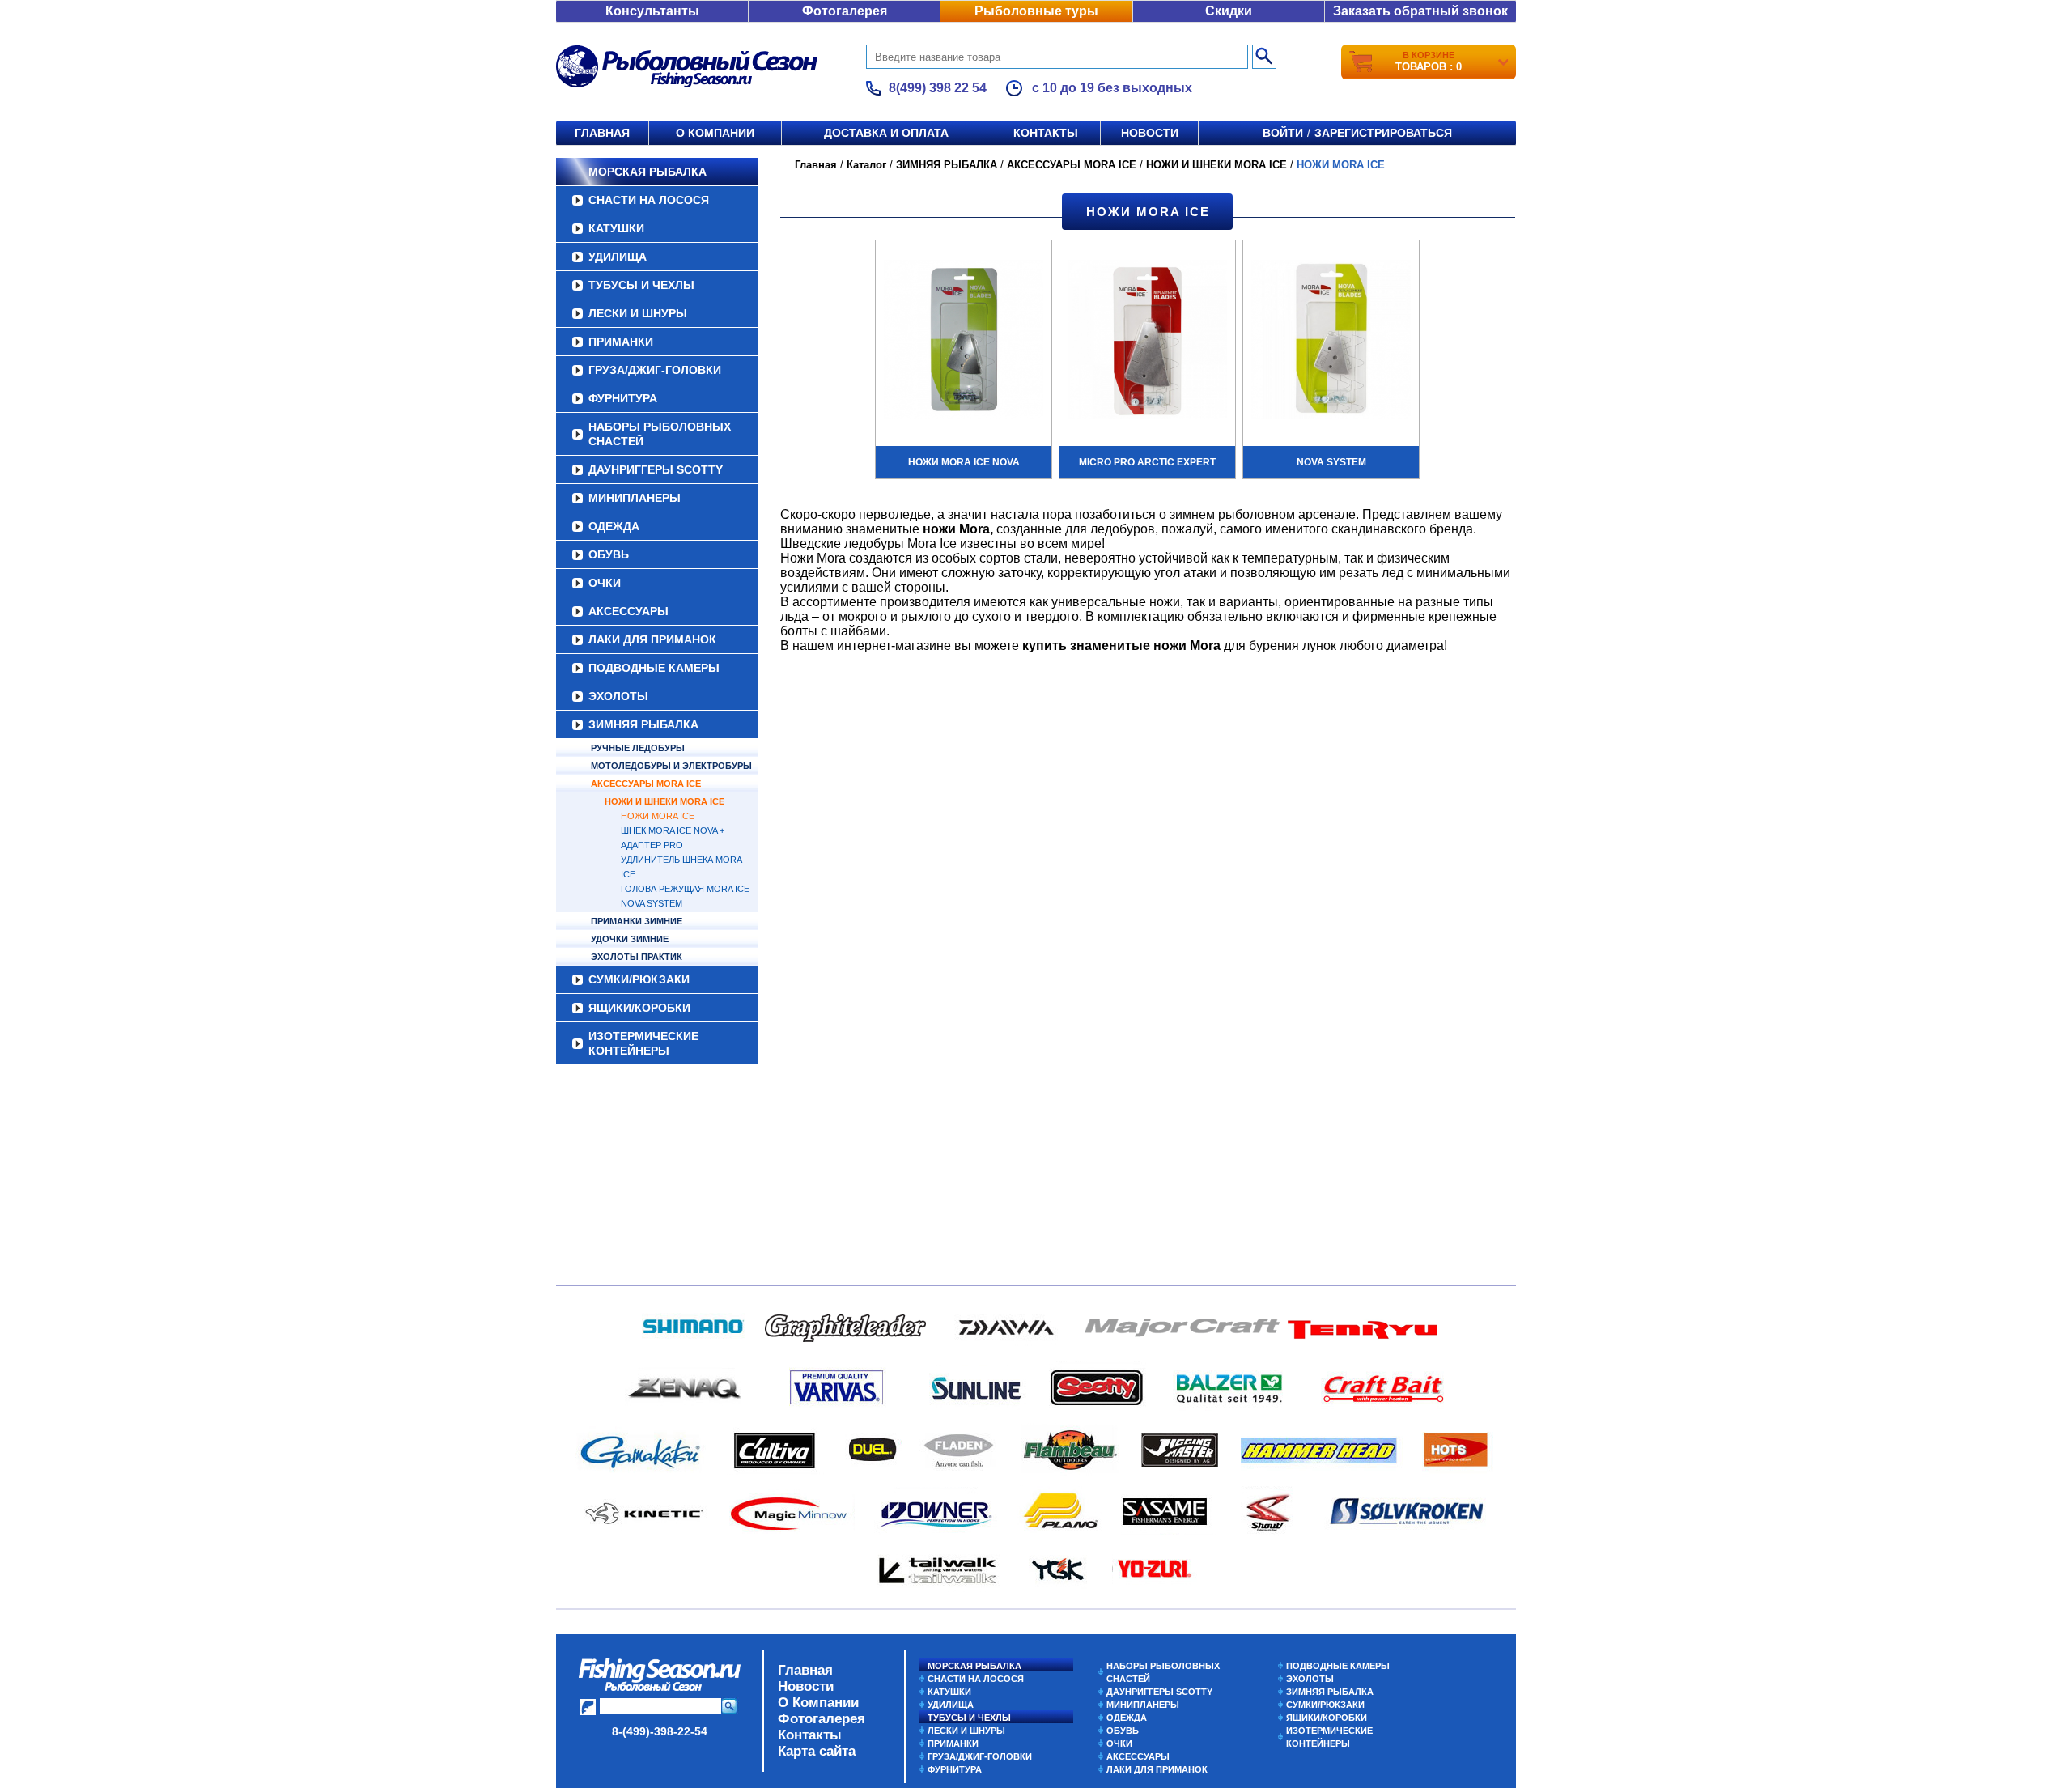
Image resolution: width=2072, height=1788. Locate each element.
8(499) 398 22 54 (938, 88)
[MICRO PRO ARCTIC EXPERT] (1147, 342)
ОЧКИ (605, 583)
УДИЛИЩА (618, 257)
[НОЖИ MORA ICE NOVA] (964, 342)
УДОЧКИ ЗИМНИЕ (630, 939)
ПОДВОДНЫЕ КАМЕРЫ (654, 668)
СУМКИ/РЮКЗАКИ (639, 979)
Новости (1150, 133)
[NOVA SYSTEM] (1331, 342)
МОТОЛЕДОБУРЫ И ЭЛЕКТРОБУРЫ (671, 766)
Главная (602, 133)
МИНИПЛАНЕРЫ (635, 498)
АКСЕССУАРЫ (628, 611)
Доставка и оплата (886, 133)
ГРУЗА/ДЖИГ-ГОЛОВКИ (655, 370)
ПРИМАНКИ (621, 342)
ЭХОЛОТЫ (618, 696)
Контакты (1046, 133)
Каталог (866, 165)
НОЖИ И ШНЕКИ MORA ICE (664, 801)
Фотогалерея (845, 11)
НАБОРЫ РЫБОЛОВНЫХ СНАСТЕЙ (660, 434)
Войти (1283, 133)
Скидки (1229, 11)
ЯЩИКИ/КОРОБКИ (639, 1008)
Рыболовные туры (1036, 11)
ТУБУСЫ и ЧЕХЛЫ (641, 285)
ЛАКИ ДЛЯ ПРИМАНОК (652, 639)
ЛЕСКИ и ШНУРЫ (638, 313)
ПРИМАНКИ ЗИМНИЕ (637, 921)
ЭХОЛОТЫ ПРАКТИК (637, 957)
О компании (715, 133)
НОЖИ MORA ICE (658, 816)
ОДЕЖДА (614, 526)
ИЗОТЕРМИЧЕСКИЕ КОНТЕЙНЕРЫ (643, 1043)
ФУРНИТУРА (623, 398)
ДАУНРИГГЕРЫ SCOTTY (656, 469)
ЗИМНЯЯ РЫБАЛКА (643, 724)
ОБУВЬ (609, 554)
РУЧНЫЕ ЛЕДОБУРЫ (638, 748)
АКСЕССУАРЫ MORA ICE (646, 784)
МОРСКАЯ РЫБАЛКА (647, 172)
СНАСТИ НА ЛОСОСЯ (649, 200)
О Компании (818, 1703)
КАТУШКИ (616, 228)
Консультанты (652, 11)
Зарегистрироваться (1383, 133)
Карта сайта (817, 1751)
